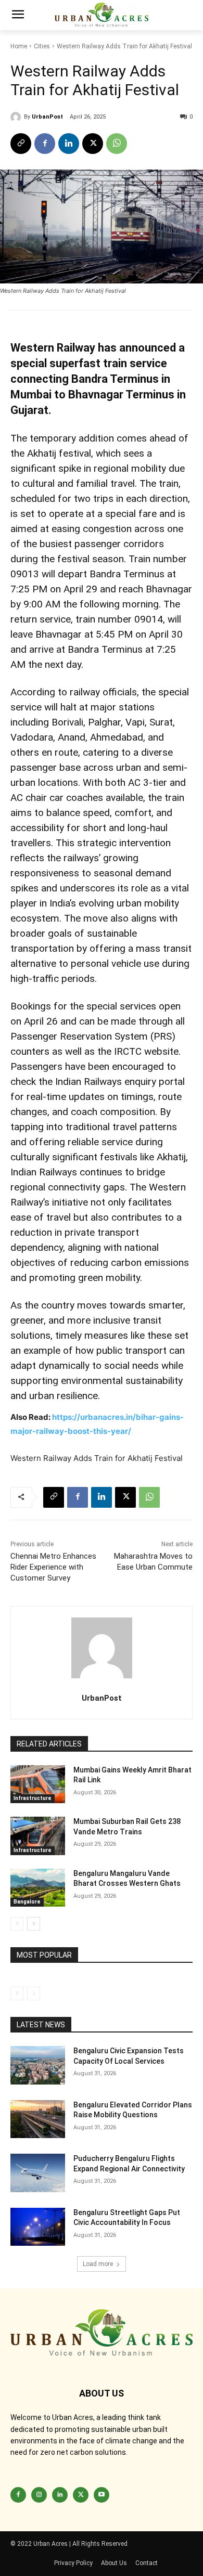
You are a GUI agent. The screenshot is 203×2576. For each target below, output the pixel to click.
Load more (98, 2264)
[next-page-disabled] (34, 1994)
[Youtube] (102, 2495)
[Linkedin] (69, 144)
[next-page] (34, 1924)
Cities (42, 46)
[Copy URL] (21, 144)
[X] (93, 144)
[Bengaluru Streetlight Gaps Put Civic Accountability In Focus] (38, 2227)
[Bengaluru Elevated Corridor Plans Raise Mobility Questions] (38, 2119)
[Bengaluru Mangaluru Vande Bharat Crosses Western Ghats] (38, 1888)
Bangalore (27, 1902)
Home (19, 46)
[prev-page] (17, 1924)
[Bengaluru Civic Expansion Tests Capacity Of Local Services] (38, 2065)
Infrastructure (33, 1798)
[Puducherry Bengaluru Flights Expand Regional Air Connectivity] (38, 2173)
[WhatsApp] (117, 144)
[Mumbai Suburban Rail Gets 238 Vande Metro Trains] (38, 1836)
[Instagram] (39, 2495)
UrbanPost (47, 117)
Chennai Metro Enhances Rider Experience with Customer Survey (53, 1567)
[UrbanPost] (17, 117)
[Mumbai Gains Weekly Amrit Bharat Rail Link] (38, 1784)
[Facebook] (45, 144)
